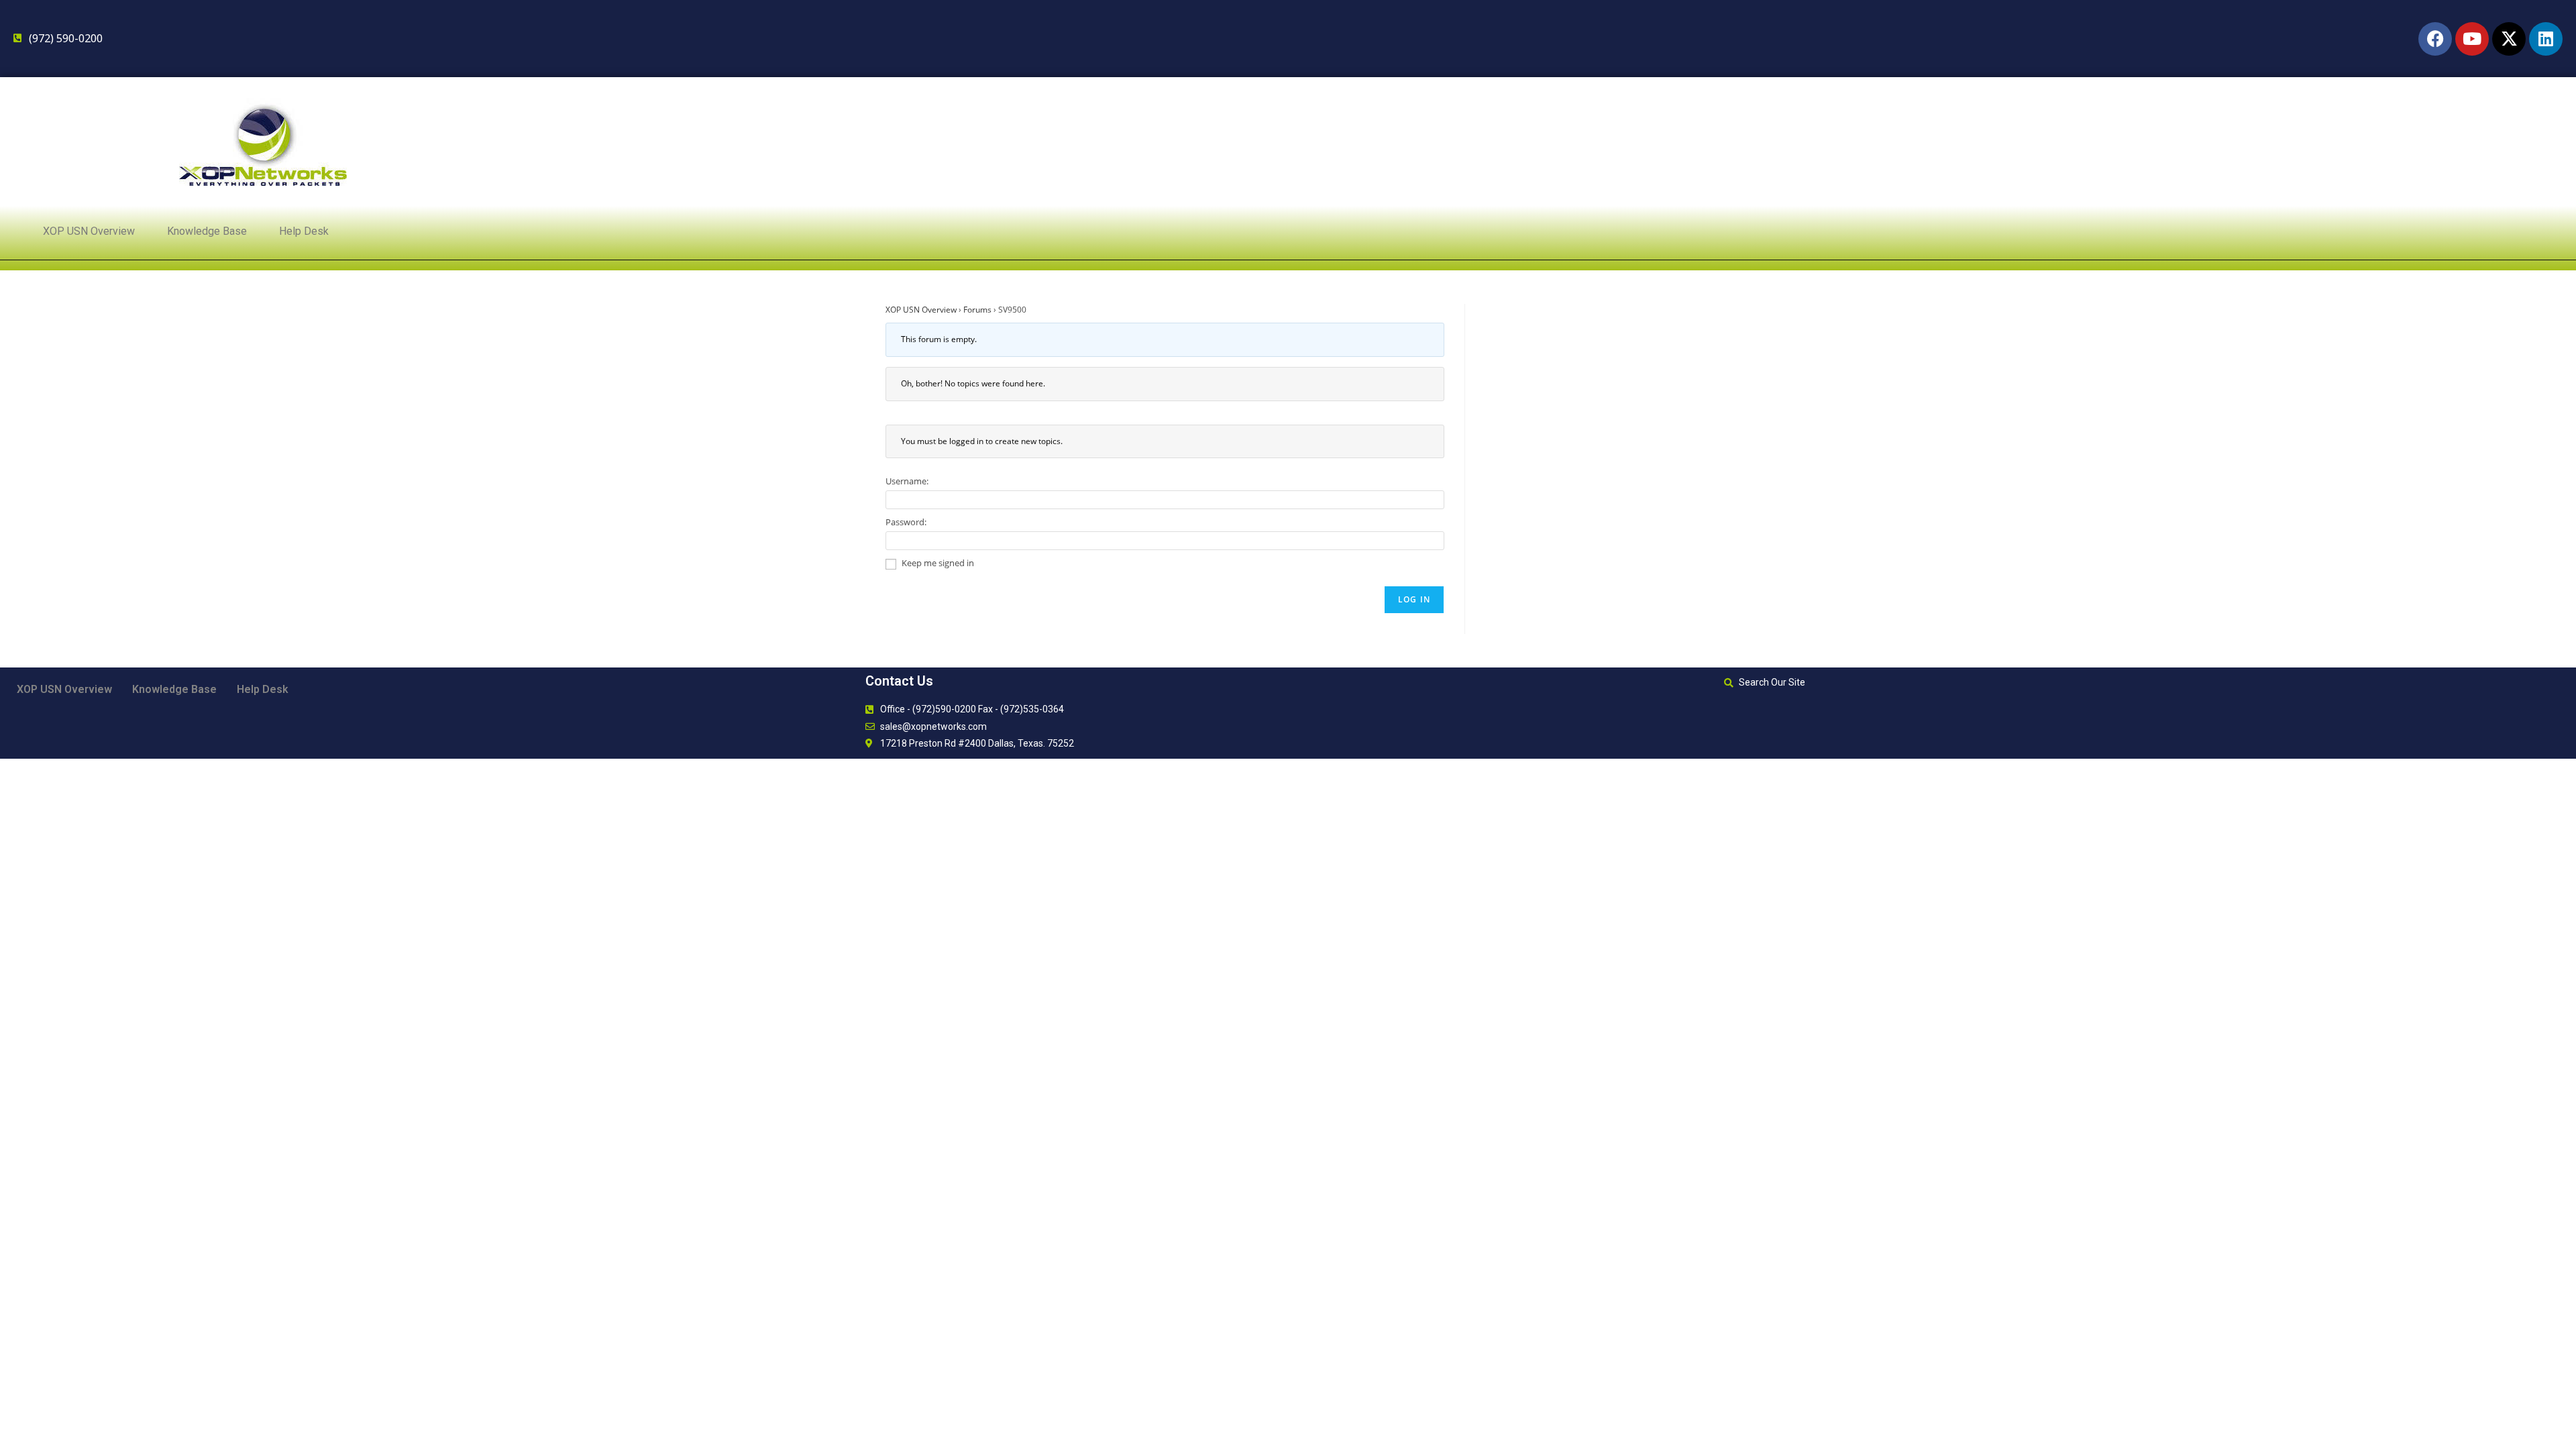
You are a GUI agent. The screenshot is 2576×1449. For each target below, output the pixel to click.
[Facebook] (2435, 39)
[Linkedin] (2546, 39)
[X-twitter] (2509, 39)
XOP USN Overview (89, 231)
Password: (906, 522)
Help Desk (304, 231)
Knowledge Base (207, 231)
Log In (1414, 599)
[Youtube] (2472, 39)
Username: (907, 481)
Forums (977, 310)
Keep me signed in (938, 563)
